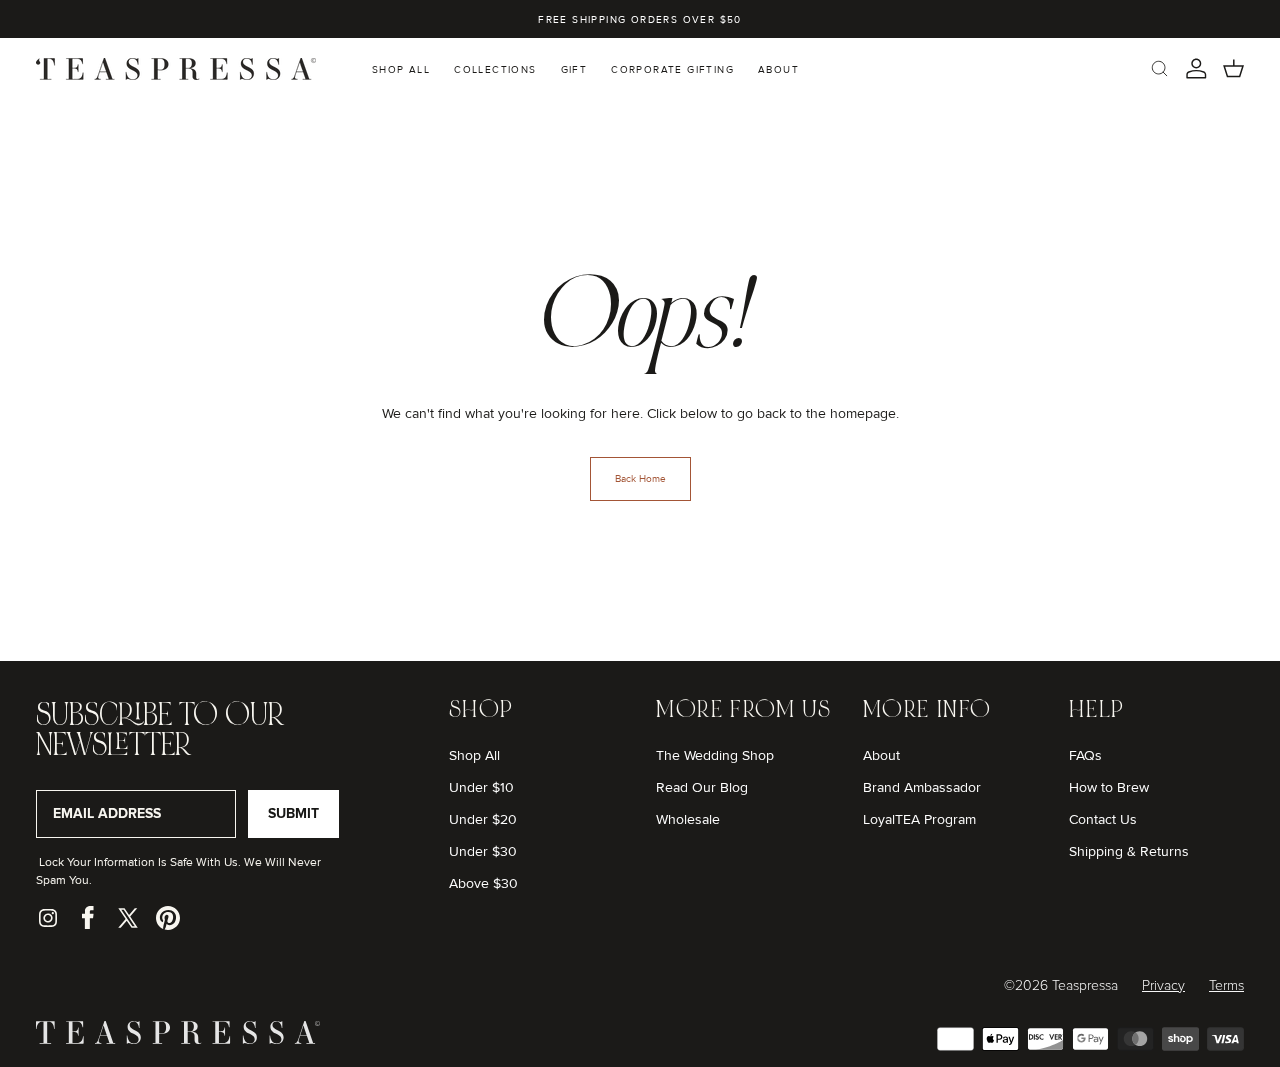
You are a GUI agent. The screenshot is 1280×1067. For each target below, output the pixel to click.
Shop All (474, 755)
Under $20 (483, 819)
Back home (640, 479)
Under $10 (481, 787)
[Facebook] (88, 918)
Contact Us (1103, 819)
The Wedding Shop (715, 755)
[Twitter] (128, 918)
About (881, 755)
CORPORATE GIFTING (672, 70)
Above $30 (483, 883)
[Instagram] (48, 918)
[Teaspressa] (178, 1039)
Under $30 (483, 851)
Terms (1226, 986)
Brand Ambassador (922, 787)
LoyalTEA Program (919, 819)
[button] (1159, 68)
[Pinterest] (168, 918)
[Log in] (1196, 68)
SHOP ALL (401, 70)
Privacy (1163, 986)
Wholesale (688, 819)
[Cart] (1233, 68)
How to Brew (1109, 787)
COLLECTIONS (495, 70)
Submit (293, 813)
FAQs (1085, 755)
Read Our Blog (702, 787)
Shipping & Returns (1129, 851)
